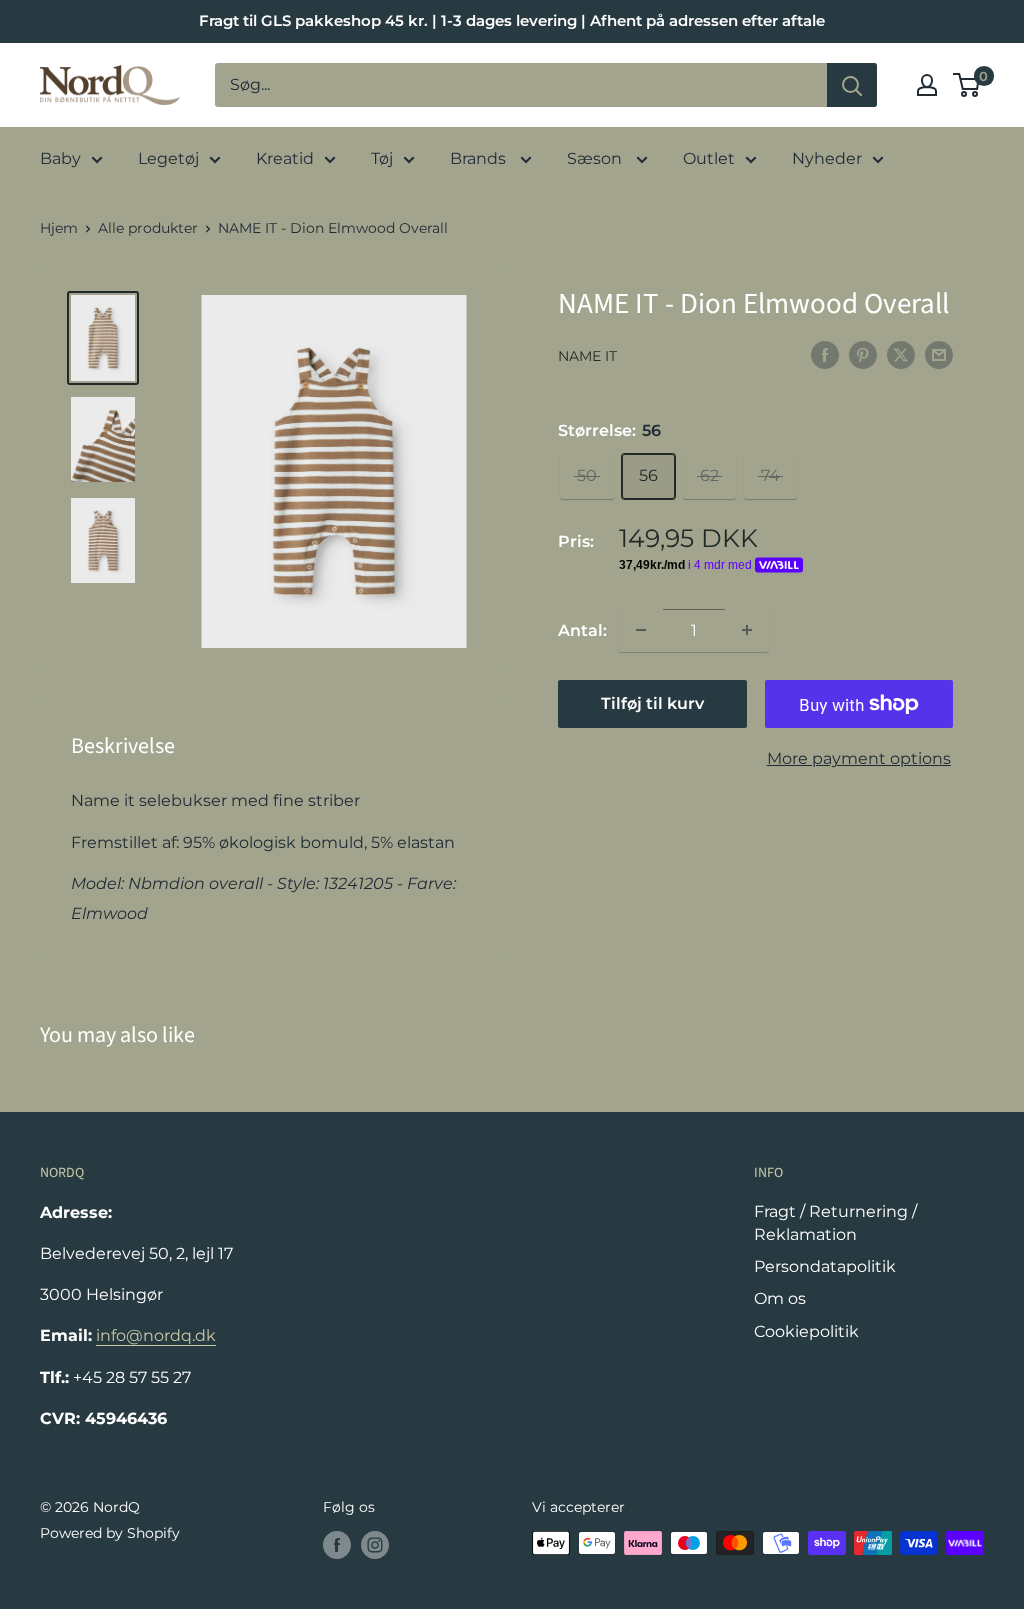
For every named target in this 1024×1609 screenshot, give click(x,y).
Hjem (59, 228)
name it (587, 356)
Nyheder (827, 158)
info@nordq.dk (156, 1335)
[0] (967, 85)
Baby (60, 158)
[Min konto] (927, 85)
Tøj (382, 158)
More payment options (859, 758)
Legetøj (168, 158)
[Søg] (852, 85)
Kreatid (285, 158)
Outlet (709, 158)
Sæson (596, 158)
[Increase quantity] (747, 630)
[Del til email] (939, 354)
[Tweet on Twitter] (901, 354)
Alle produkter (148, 228)
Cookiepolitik (806, 1331)
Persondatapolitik (825, 1266)
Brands (480, 158)
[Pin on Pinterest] (863, 354)
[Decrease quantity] (641, 630)
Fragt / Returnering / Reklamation (835, 1222)
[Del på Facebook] (825, 354)
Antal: (582, 630)
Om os (780, 1298)
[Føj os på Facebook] (337, 1545)
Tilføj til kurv (652, 703)
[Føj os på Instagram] (375, 1545)
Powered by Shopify (110, 1533)
